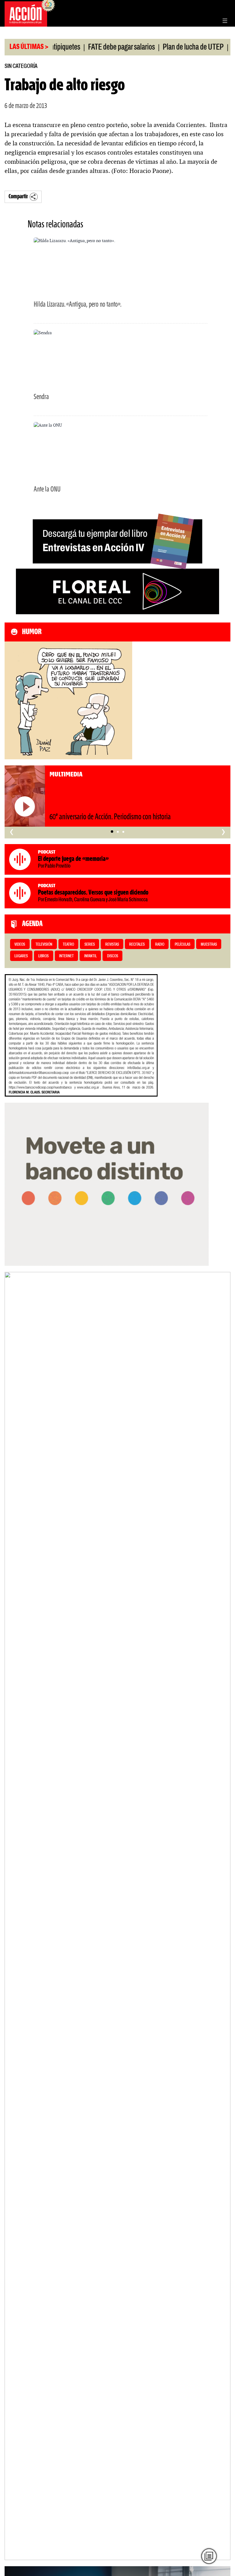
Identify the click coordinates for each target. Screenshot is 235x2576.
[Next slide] (223, 1916)
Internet (66, 956)
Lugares (21, 956)
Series (90, 945)
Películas (183, 945)
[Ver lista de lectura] (209, 2556)
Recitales (137, 945)
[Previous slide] (12, 1916)
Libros (43, 956)
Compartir (18, 197)
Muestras (209, 945)
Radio (160, 945)
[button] (112, 832)
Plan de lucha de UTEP (173, 47)
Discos (113, 956)
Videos (20, 945)
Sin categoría (21, 66)
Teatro (68, 945)
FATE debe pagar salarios (101, 47)
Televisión (44, 945)
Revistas (112, 945)
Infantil (90, 956)
